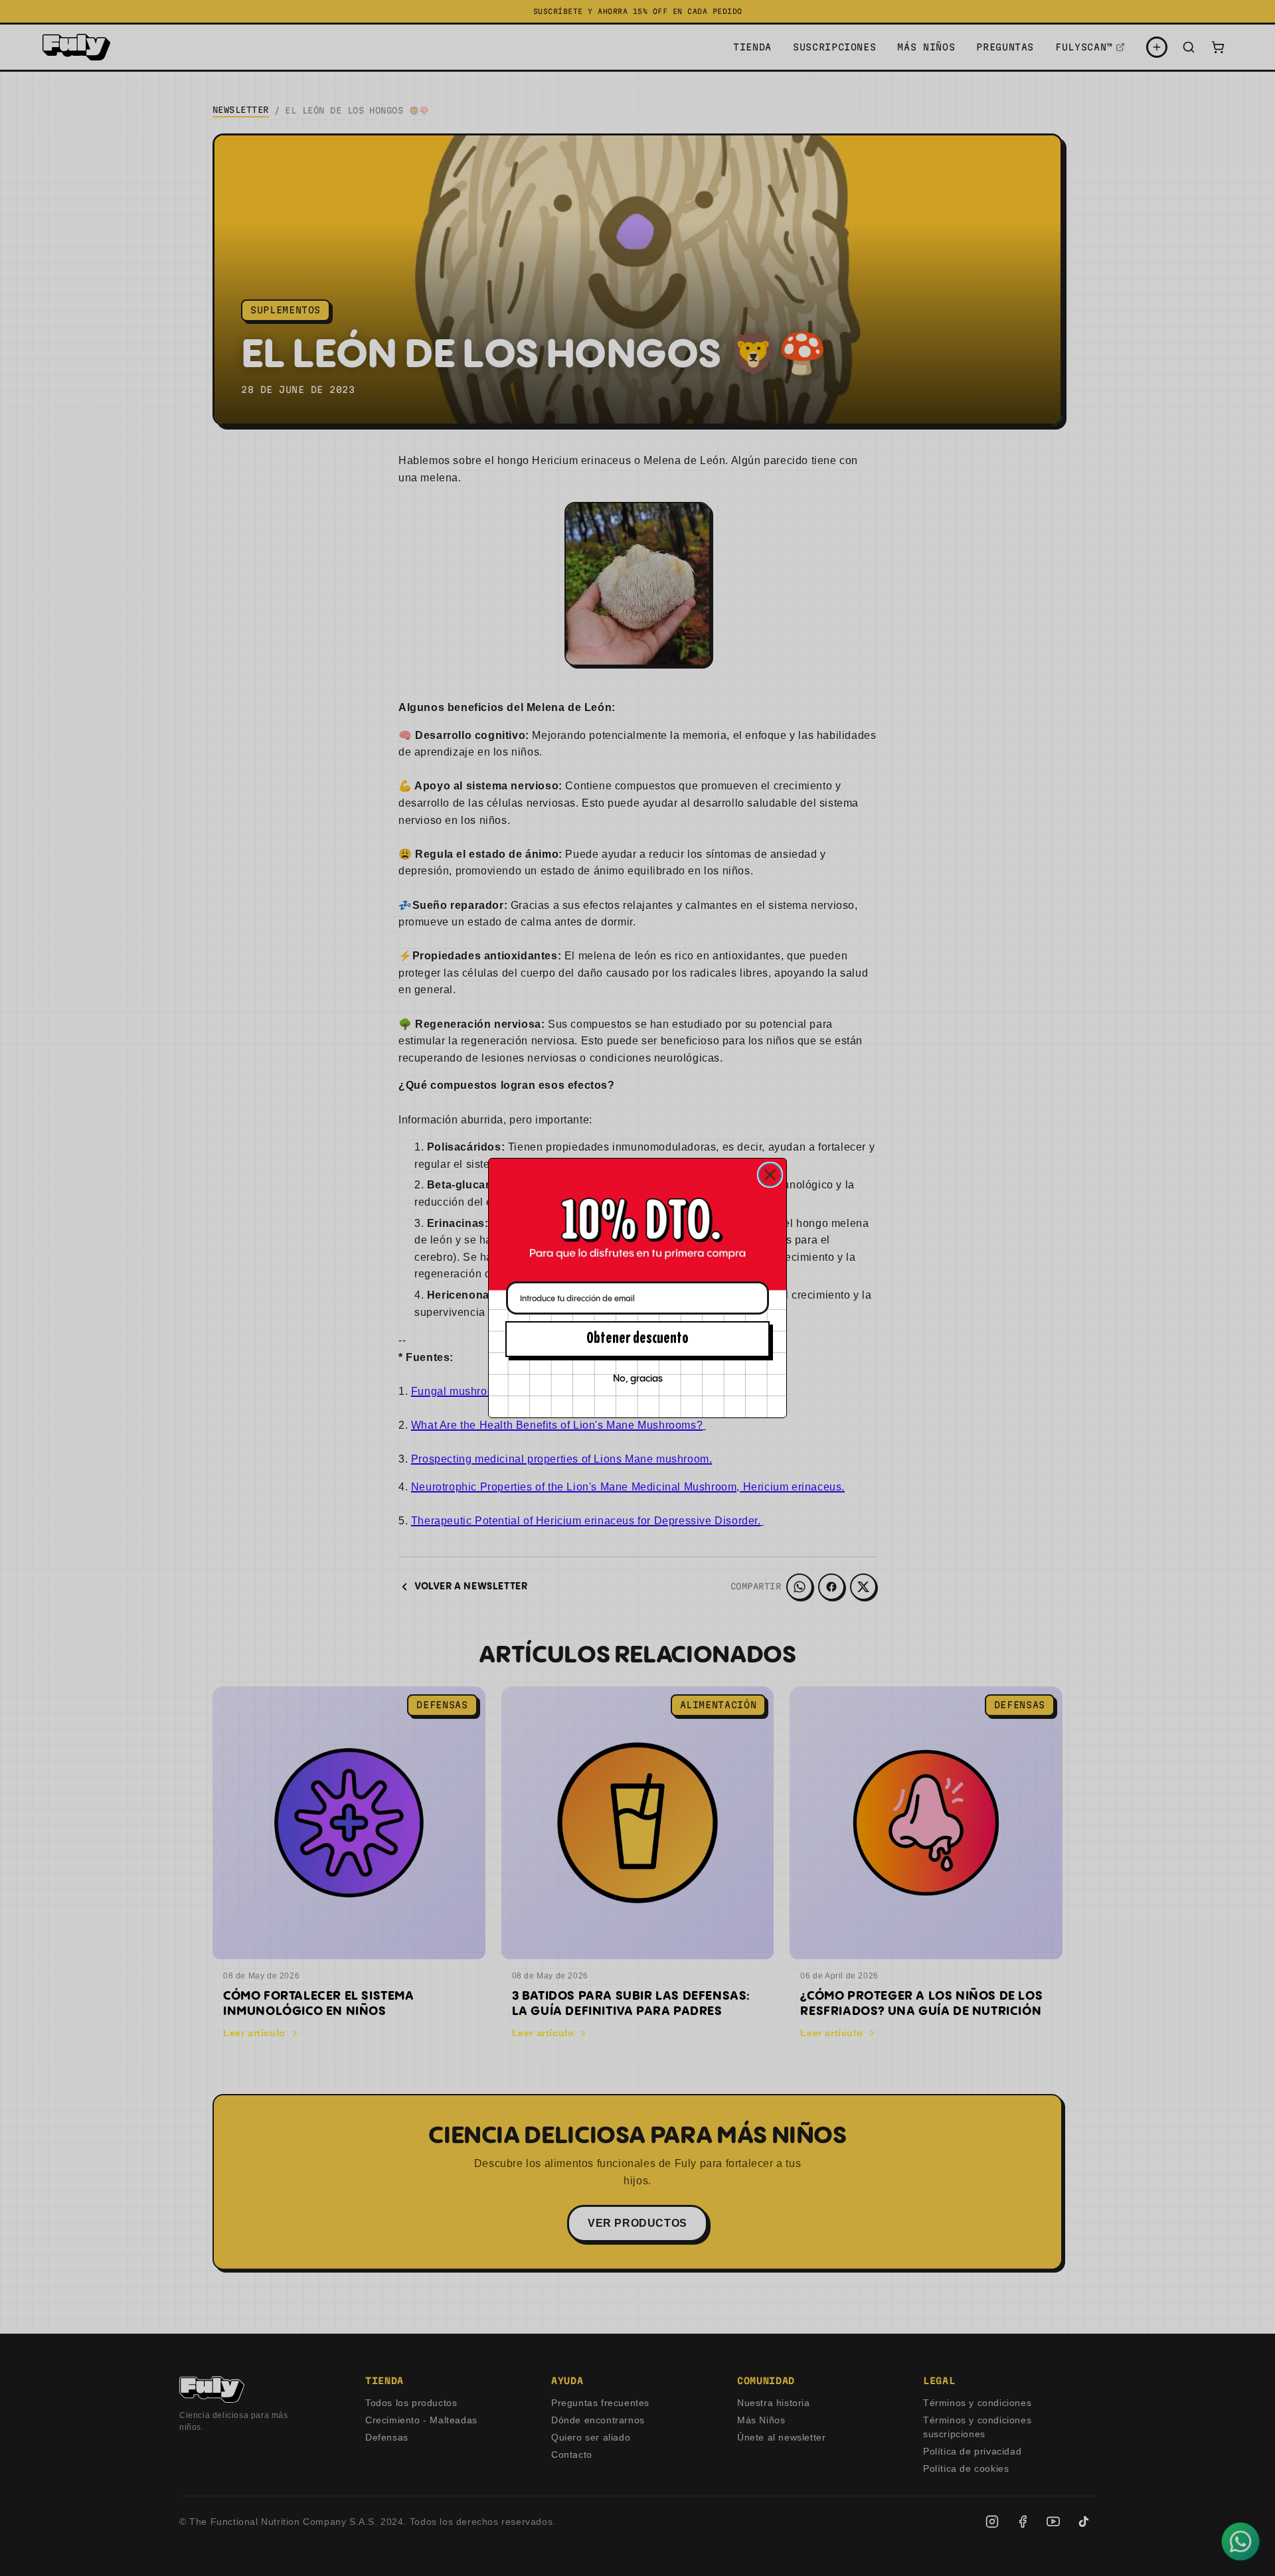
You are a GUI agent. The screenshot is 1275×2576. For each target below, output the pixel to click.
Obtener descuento (637, 1339)
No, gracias (638, 1379)
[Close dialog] (770, 1175)
